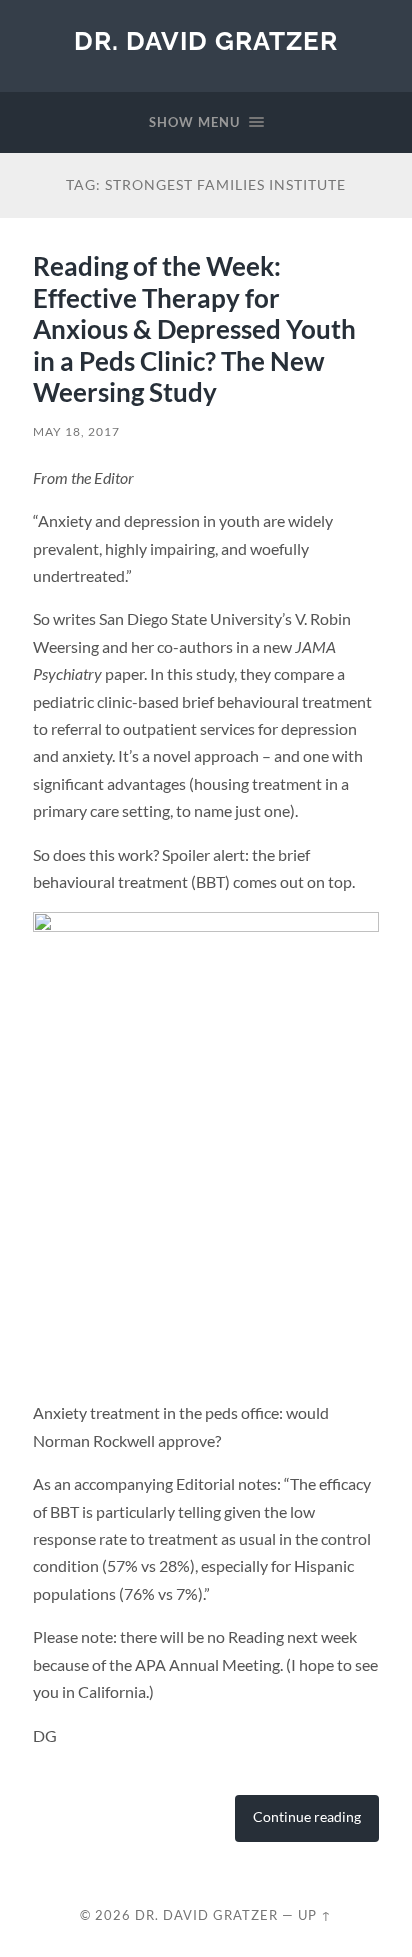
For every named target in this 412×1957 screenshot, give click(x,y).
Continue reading (307, 1816)
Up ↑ (315, 1915)
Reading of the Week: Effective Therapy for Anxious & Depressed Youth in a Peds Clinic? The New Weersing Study (194, 329)
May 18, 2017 (76, 431)
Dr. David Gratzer (206, 40)
